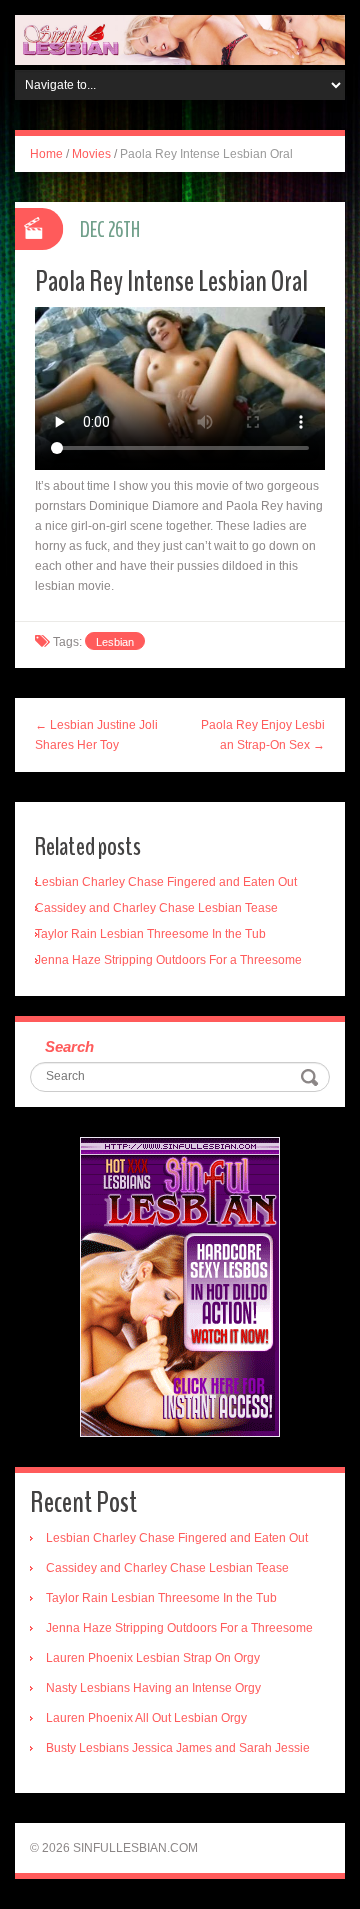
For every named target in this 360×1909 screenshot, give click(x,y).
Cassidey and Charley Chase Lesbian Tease (156, 908)
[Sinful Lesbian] (180, 39)
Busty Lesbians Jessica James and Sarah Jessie (178, 1748)
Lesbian (115, 642)
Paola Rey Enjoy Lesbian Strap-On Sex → (263, 735)
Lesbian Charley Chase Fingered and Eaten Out (166, 882)
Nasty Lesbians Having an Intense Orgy (153, 1688)
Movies (91, 154)
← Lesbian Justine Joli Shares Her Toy (96, 735)
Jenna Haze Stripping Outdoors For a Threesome (168, 960)
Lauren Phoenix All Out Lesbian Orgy (146, 1718)
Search (69, 1046)
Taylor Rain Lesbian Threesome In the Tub (150, 934)
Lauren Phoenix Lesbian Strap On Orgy (153, 1658)
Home (46, 154)
